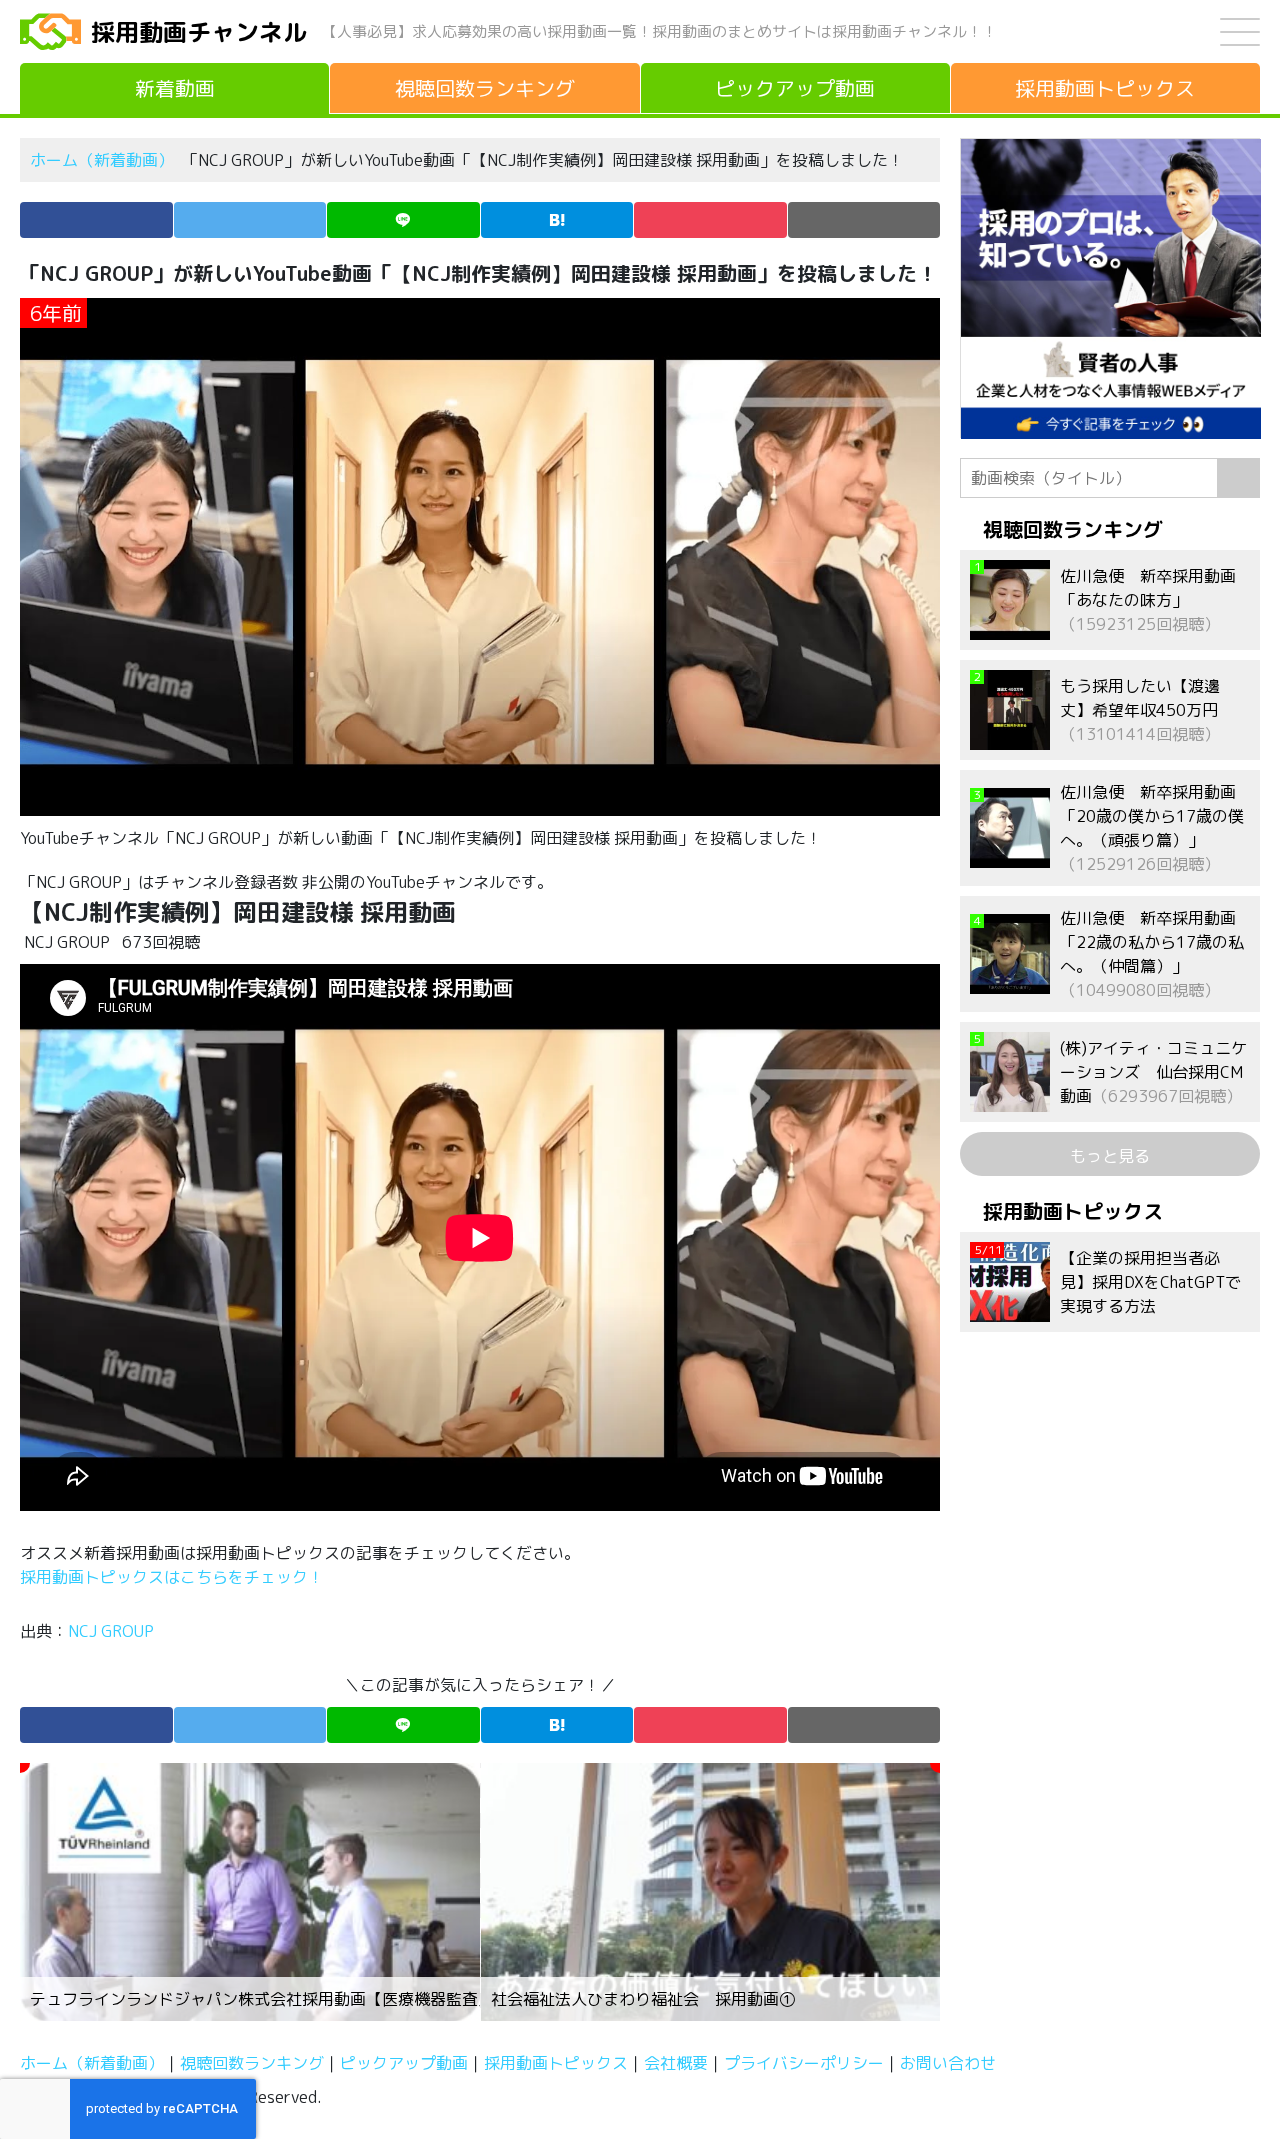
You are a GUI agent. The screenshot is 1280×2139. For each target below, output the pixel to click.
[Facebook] (96, 220)
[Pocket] (710, 220)
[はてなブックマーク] (557, 220)
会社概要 (676, 2063)
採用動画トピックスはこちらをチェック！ (174, 1577)
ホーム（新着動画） (102, 160)
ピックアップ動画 (404, 2063)
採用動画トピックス (556, 2063)
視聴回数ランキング (252, 2063)
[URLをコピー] (864, 220)
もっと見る (1110, 1156)
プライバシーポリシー (804, 2063)
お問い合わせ (948, 2063)
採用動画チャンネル (199, 32)
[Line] (403, 220)
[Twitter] (250, 220)
